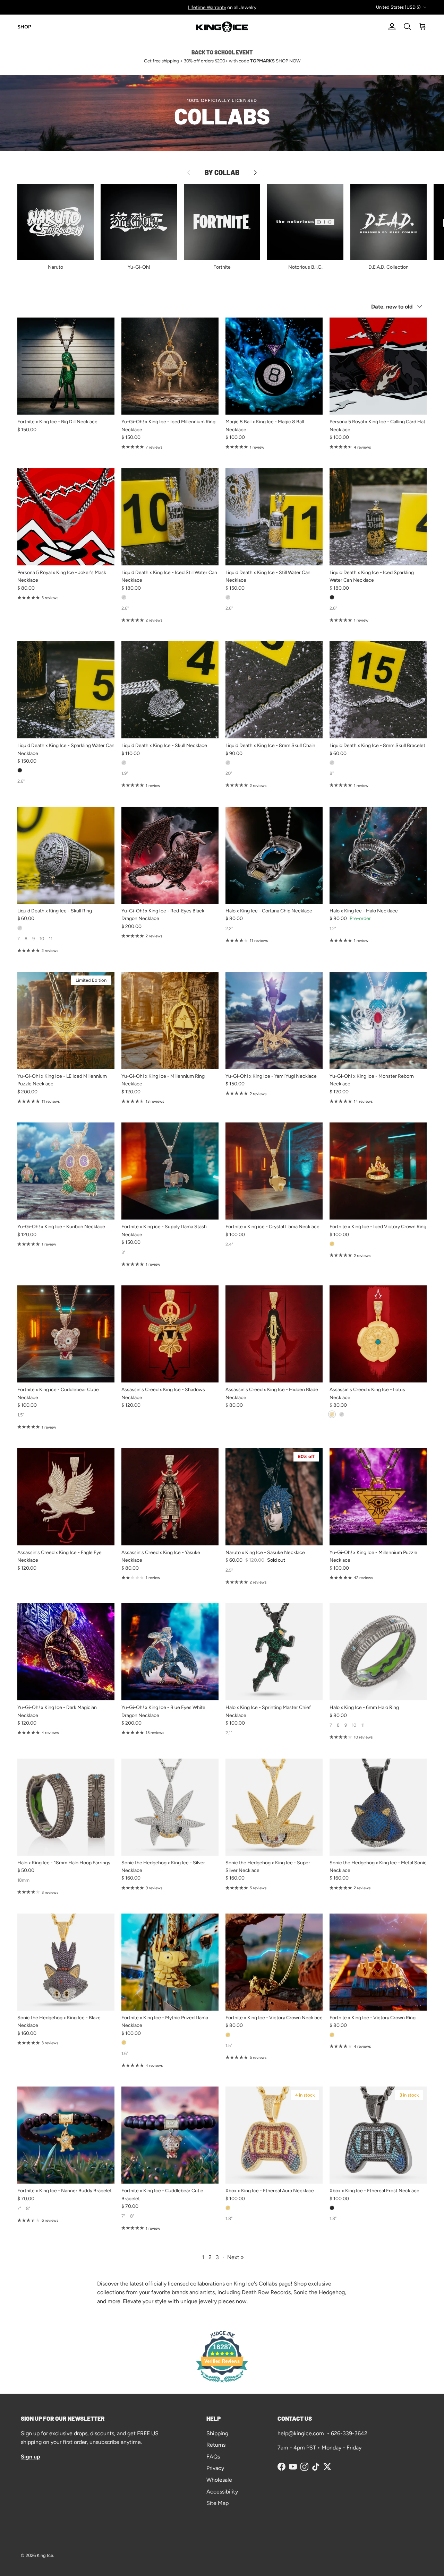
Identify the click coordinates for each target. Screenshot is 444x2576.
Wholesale (219, 2480)
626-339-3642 (349, 2433)
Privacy (215, 2468)
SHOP (24, 27)
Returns (216, 2445)
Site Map (217, 2503)
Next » (236, 2257)
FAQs (213, 2457)
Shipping (217, 2433)
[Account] (391, 27)
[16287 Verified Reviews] (222, 2384)
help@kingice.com (301, 2433)
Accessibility (222, 2492)
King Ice (45, 2555)
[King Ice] (222, 27)
